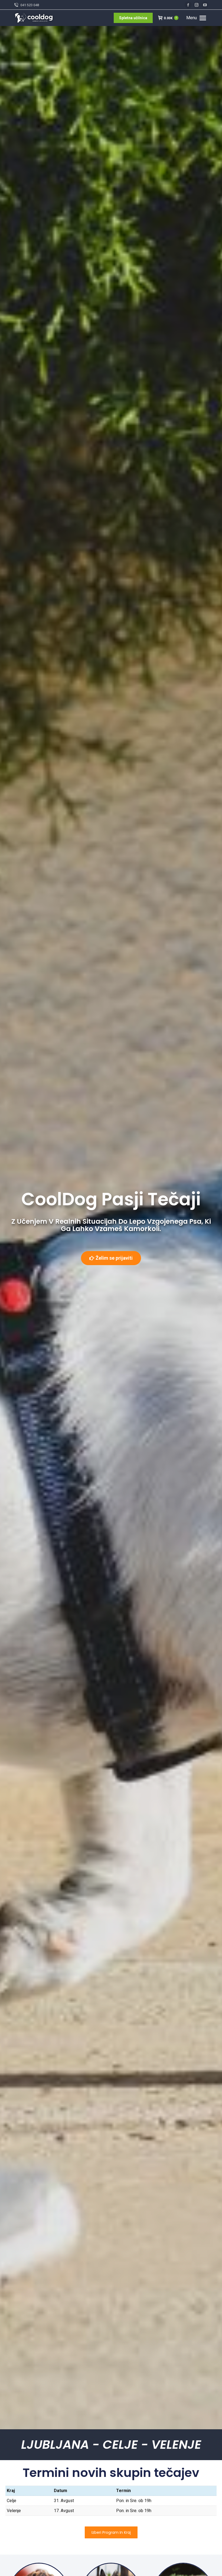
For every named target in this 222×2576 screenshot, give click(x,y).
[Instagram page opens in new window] (197, 5)
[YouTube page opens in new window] (205, 5)
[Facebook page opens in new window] (188, 5)
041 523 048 (30, 5)
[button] (129, 8)
